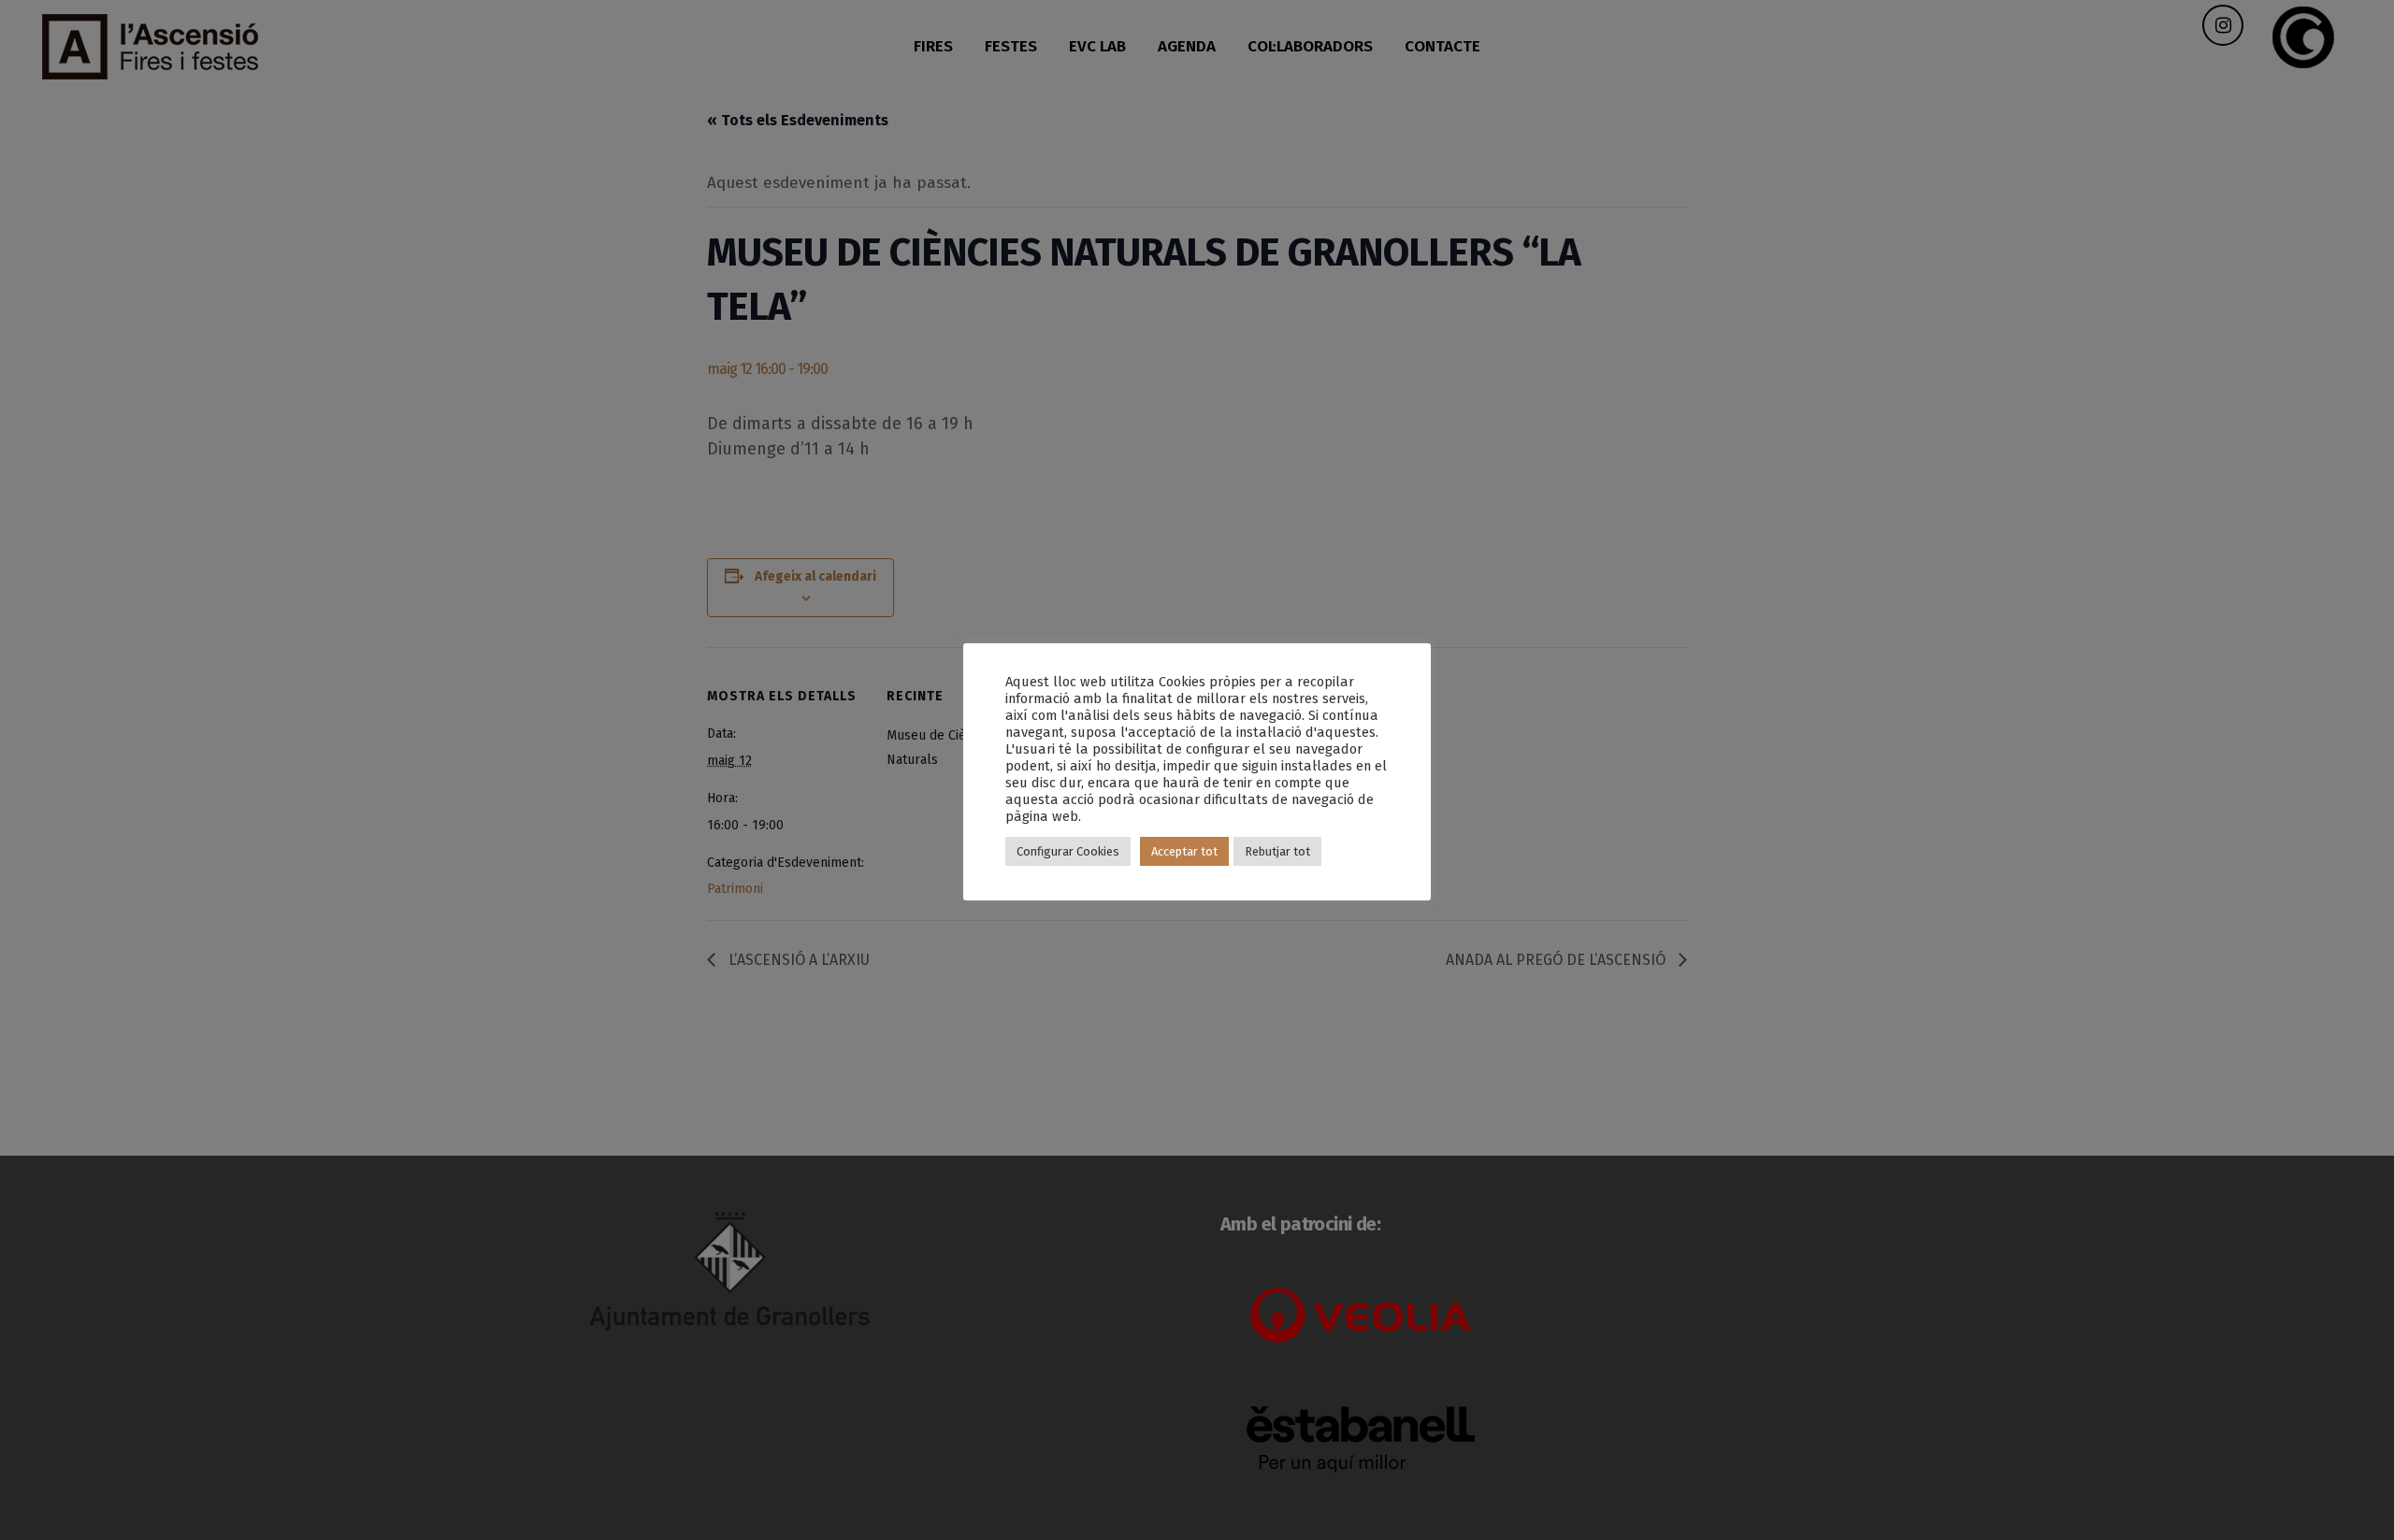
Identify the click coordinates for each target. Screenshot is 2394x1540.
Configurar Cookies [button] (1068, 851)
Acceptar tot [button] (1184, 851)
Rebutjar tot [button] (1277, 851)
